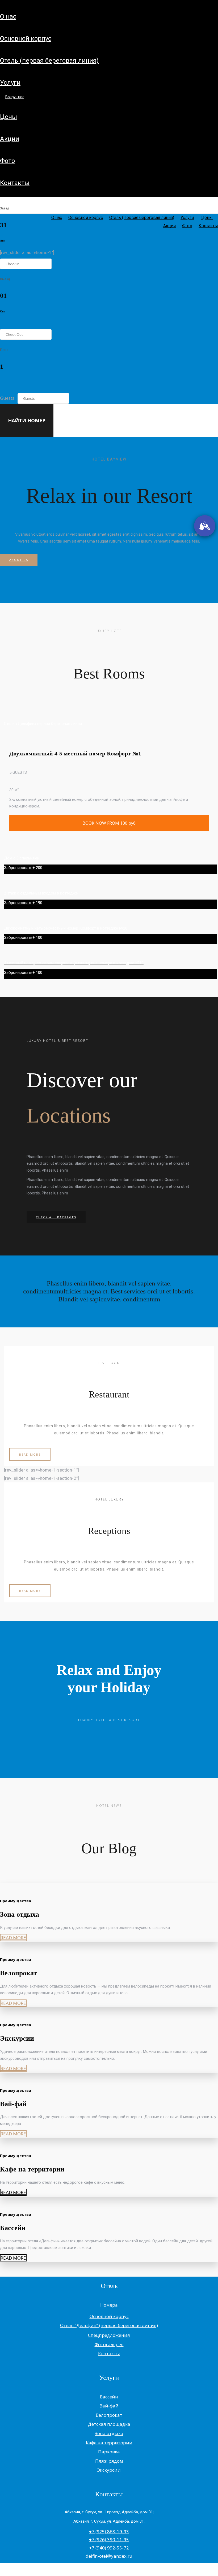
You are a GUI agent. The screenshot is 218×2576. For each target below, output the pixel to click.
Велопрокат (109, 2415)
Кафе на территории (109, 2443)
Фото (7, 161)
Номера (109, 2305)
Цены (9, 117)
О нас (8, 16)
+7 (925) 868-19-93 (109, 2532)
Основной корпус (26, 38)
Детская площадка (109, 2424)
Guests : (8, 398)
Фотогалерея (109, 2344)
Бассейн (109, 2397)
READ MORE (30, 1454)
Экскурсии (109, 2470)
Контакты (15, 183)
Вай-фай (109, 2406)
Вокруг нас (15, 97)
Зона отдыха (109, 2433)
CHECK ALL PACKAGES (56, 1217)
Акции (10, 139)
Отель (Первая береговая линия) (49, 61)
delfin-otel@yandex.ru (109, 2556)
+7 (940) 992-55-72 (109, 2548)
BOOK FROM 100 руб (109, 823)
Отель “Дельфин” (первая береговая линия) (109, 2325)
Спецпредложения (109, 2335)
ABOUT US (19, 560)
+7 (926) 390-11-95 (109, 2540)
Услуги (10, 83)
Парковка (109, 2452)
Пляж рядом (109, 2461)
